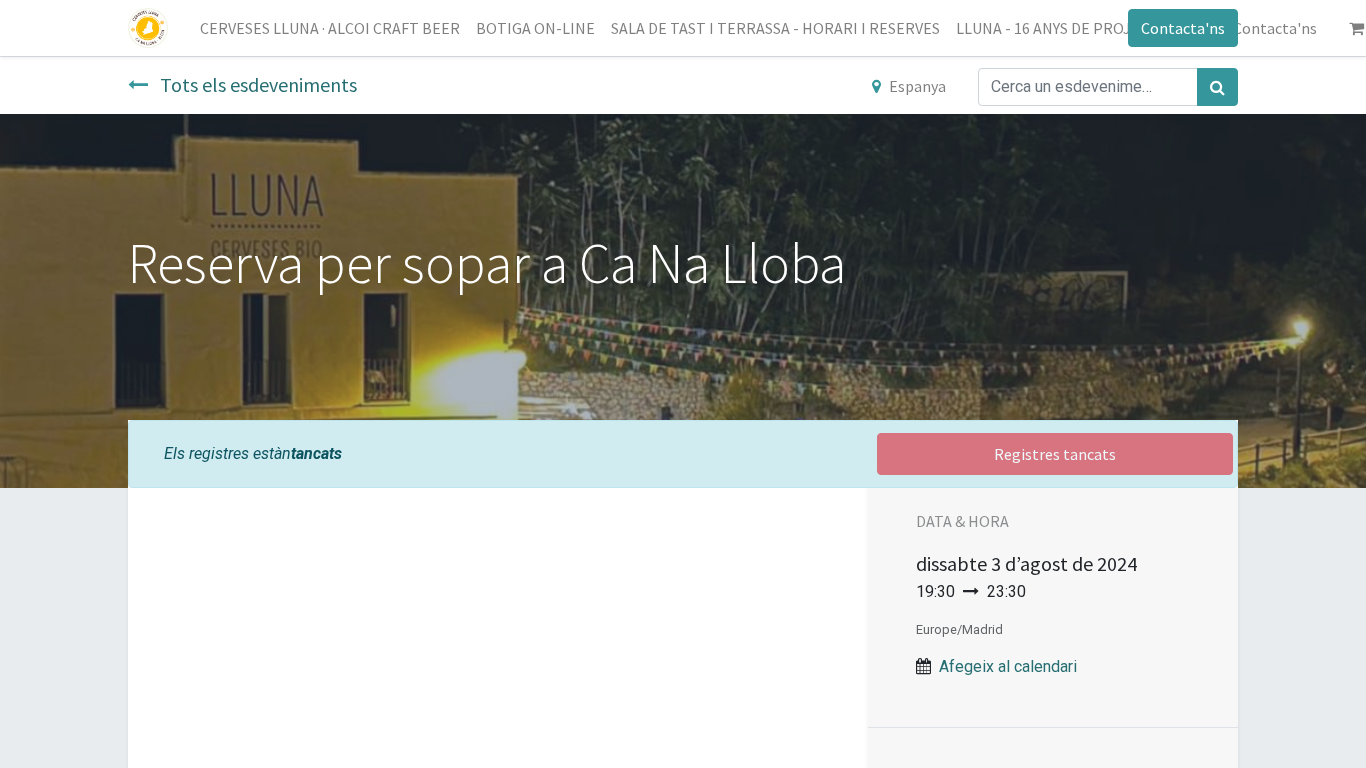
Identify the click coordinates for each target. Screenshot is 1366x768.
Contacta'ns (1183, 28)
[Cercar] (1217, 87)
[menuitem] (330, 28)
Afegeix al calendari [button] (1008, 666)
